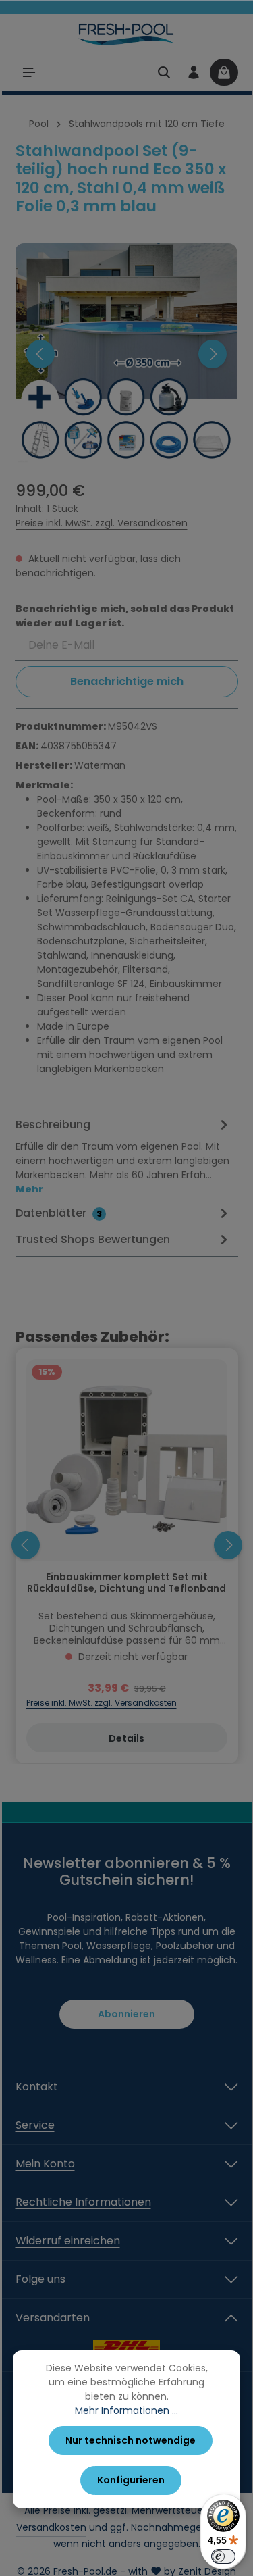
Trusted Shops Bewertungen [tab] (93, 1239)
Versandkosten (51, 2527)
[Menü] (29, 72)
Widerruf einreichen (68, 2241)
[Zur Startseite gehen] (126, 34)
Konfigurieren (131, 2480)
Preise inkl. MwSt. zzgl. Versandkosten (102, 523)
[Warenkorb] (224, 72)
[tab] (123, 1156)
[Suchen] (164, 72)
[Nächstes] (213, 354)
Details (126, 1738)
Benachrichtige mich (127, 681)
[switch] (223, 2556)
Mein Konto (45, 2164)
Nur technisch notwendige (131, 2440)
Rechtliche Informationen (83, 2202)
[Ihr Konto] (194, 72)
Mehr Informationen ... (126, 2410)
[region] (127, 354)
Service (35, 2125)
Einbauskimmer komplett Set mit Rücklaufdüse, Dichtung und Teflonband (126, 1584)
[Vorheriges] (40, 354)
